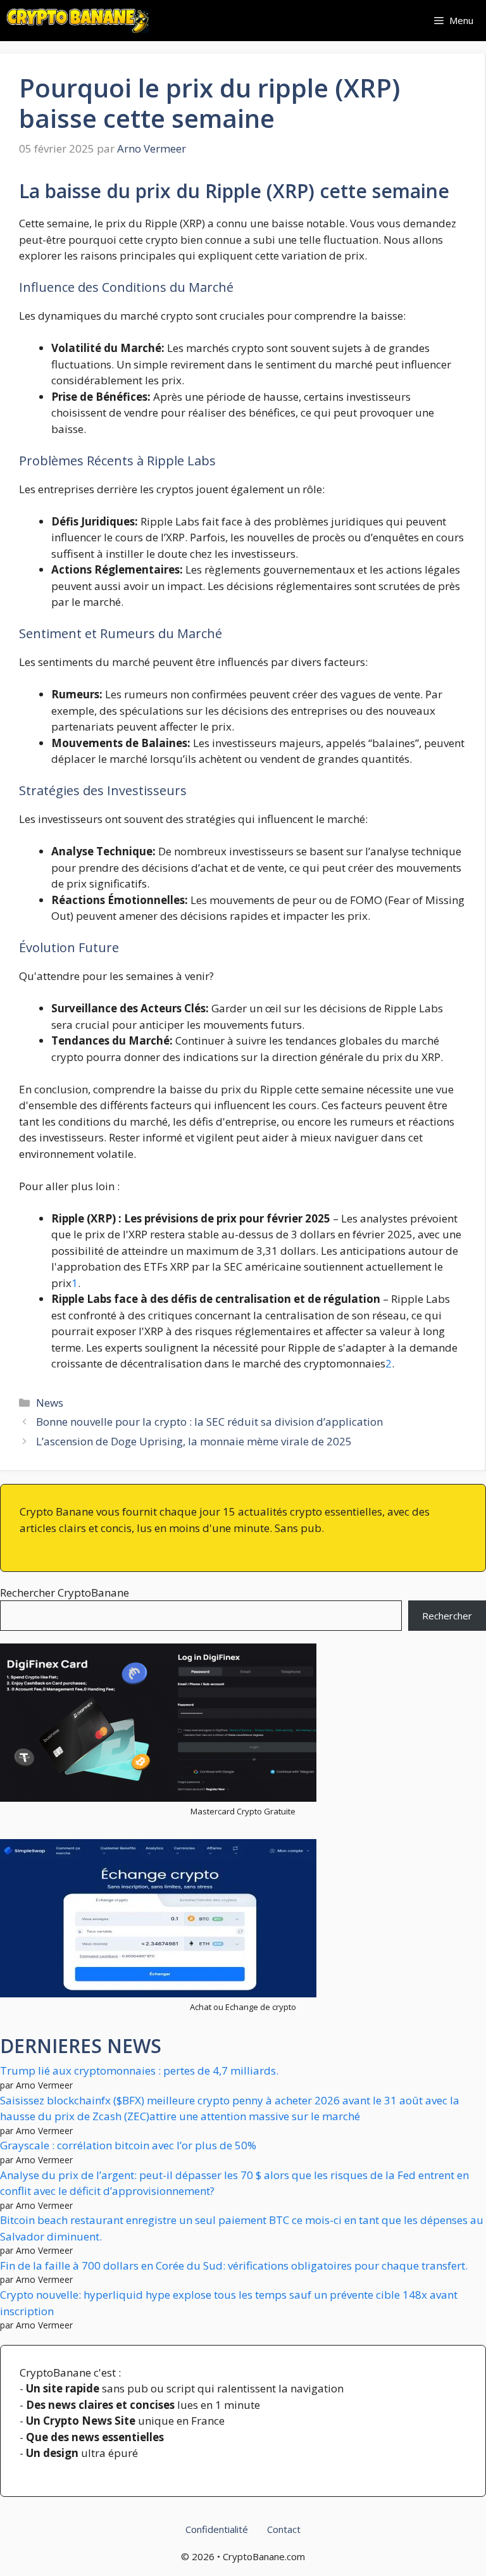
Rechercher (447, 1616)
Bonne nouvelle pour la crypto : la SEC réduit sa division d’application (209, 1422)
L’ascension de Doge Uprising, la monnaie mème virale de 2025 (194, 1441)
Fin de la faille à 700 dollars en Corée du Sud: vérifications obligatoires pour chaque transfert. (234, 2265)
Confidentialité (217, 2529)
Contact (284, 2529)
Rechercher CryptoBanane (65, 1593)
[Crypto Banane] (78, 21)
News (50, 1403)
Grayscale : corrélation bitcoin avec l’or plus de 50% (128, 2145)
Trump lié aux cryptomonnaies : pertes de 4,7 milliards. (139, 2070)
